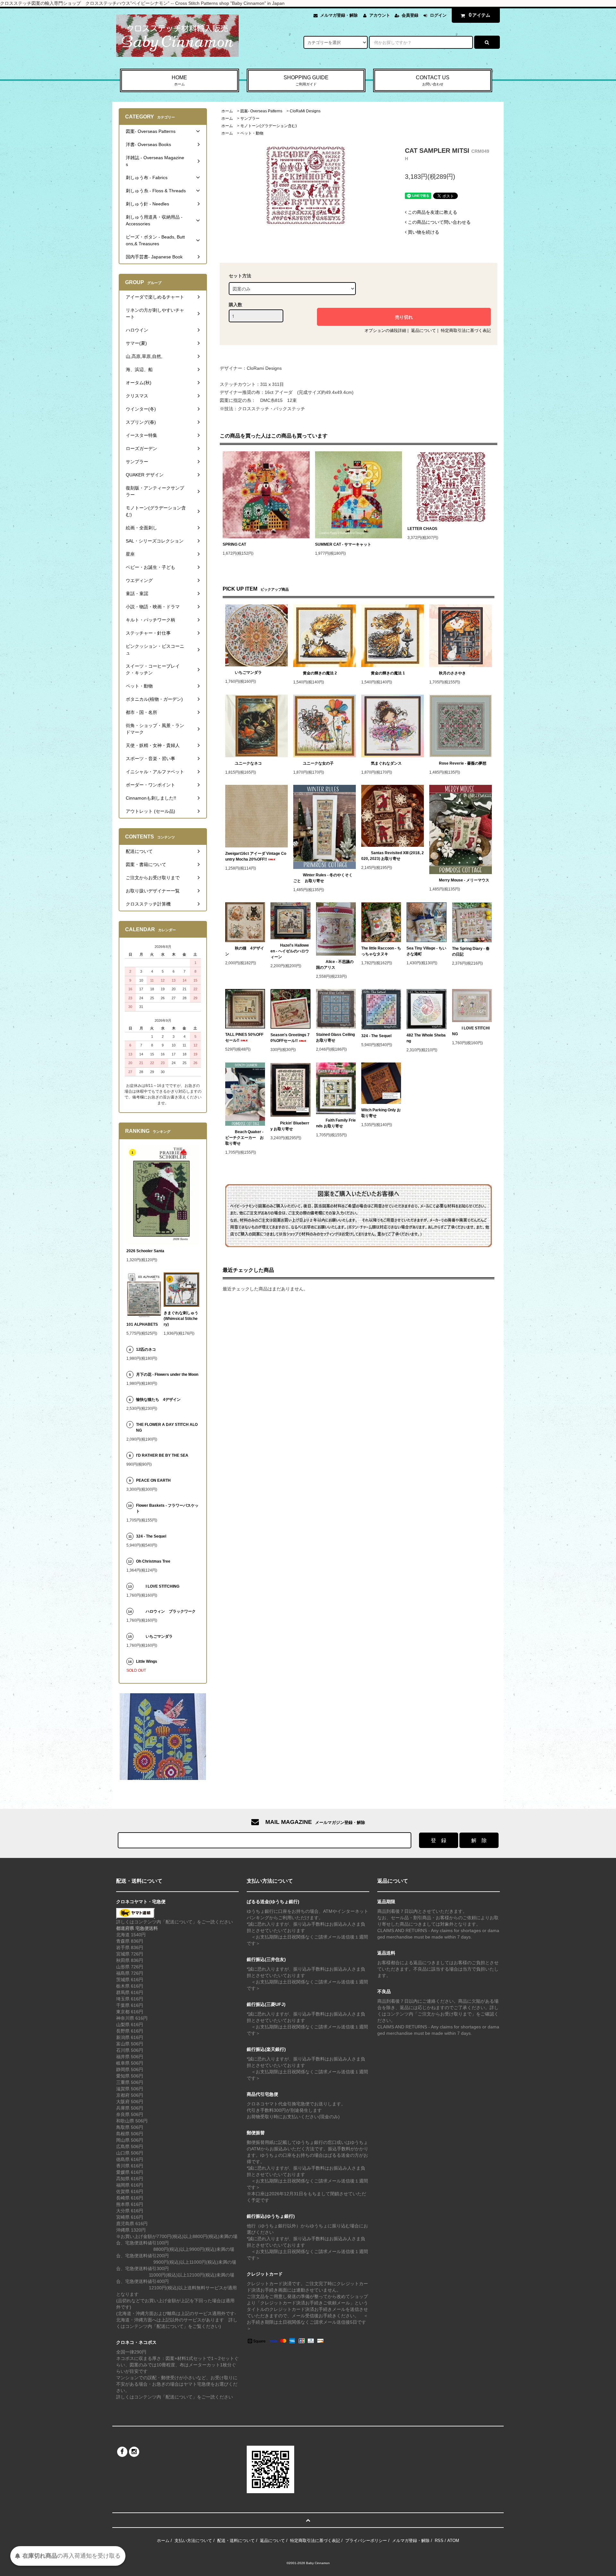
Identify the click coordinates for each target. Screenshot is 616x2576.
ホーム (227, 111)
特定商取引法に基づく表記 (466, 330)
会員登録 (410, 15)
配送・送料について (236, 2541)
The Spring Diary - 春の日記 (471, 951)
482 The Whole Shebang (426, 1038)
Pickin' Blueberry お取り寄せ (290, 1126)
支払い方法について (193, 2541)
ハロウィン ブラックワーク (171, 1611)
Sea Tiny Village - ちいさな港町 (426, 951)
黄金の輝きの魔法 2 (320, 673)
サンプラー (250, 118)
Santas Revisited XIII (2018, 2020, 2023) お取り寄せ (393, 856)
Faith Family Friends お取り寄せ (336, 1123)
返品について (424, 330)
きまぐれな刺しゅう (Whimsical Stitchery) (181, 1319)
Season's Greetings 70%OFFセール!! (290, 1038)
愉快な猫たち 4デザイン (158, 1400)
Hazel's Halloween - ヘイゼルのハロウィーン (290, 951)
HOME (179, 80)
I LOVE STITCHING (471, 1031)
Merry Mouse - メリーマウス (465, 880)
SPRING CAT (234, 544)
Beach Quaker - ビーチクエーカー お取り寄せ (244, 1138)
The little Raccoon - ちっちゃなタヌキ (381, 951)
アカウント (380, 15)
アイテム (480, 15)
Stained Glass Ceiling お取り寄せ (336, 1037)
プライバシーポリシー (366, 2541)
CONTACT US (433, 80)
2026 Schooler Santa (145, 1251)
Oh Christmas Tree (155, 1561)
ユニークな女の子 (318, 763)
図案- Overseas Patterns (261, 111)
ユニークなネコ (248, 763)
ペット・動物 (252, 133)
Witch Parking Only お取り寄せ (381, 1113)
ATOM (453, 2541)
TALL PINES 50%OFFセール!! (244, 1037)
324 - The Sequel (380, 1036)
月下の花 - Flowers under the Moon (167, 1375)
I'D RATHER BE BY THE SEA (164, 1455)
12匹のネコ (146, 1349)
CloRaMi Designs (305, 111)
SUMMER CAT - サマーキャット (343, 544)
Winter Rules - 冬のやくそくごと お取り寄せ (323, 878)
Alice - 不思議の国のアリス (335, 965)
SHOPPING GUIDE (306, 80)
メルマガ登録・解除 (339, 15)
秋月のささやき (452, 673)
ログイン (438, 15)
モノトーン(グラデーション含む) (269, 126)
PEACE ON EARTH (153, 1480)
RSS (439, 2541)
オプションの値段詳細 (385, 330)
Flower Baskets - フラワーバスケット (167, 1508)
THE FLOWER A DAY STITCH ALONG (167, 1427)
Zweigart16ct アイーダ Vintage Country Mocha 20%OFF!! (256, 856)
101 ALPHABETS (142, 1324)
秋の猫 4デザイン (245, 951)
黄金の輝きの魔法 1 (388, 673)
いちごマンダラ (248, 672)
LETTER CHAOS (422, 529)
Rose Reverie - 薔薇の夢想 (465, 763)
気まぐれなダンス (386, 763)
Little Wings (149, 1661)
